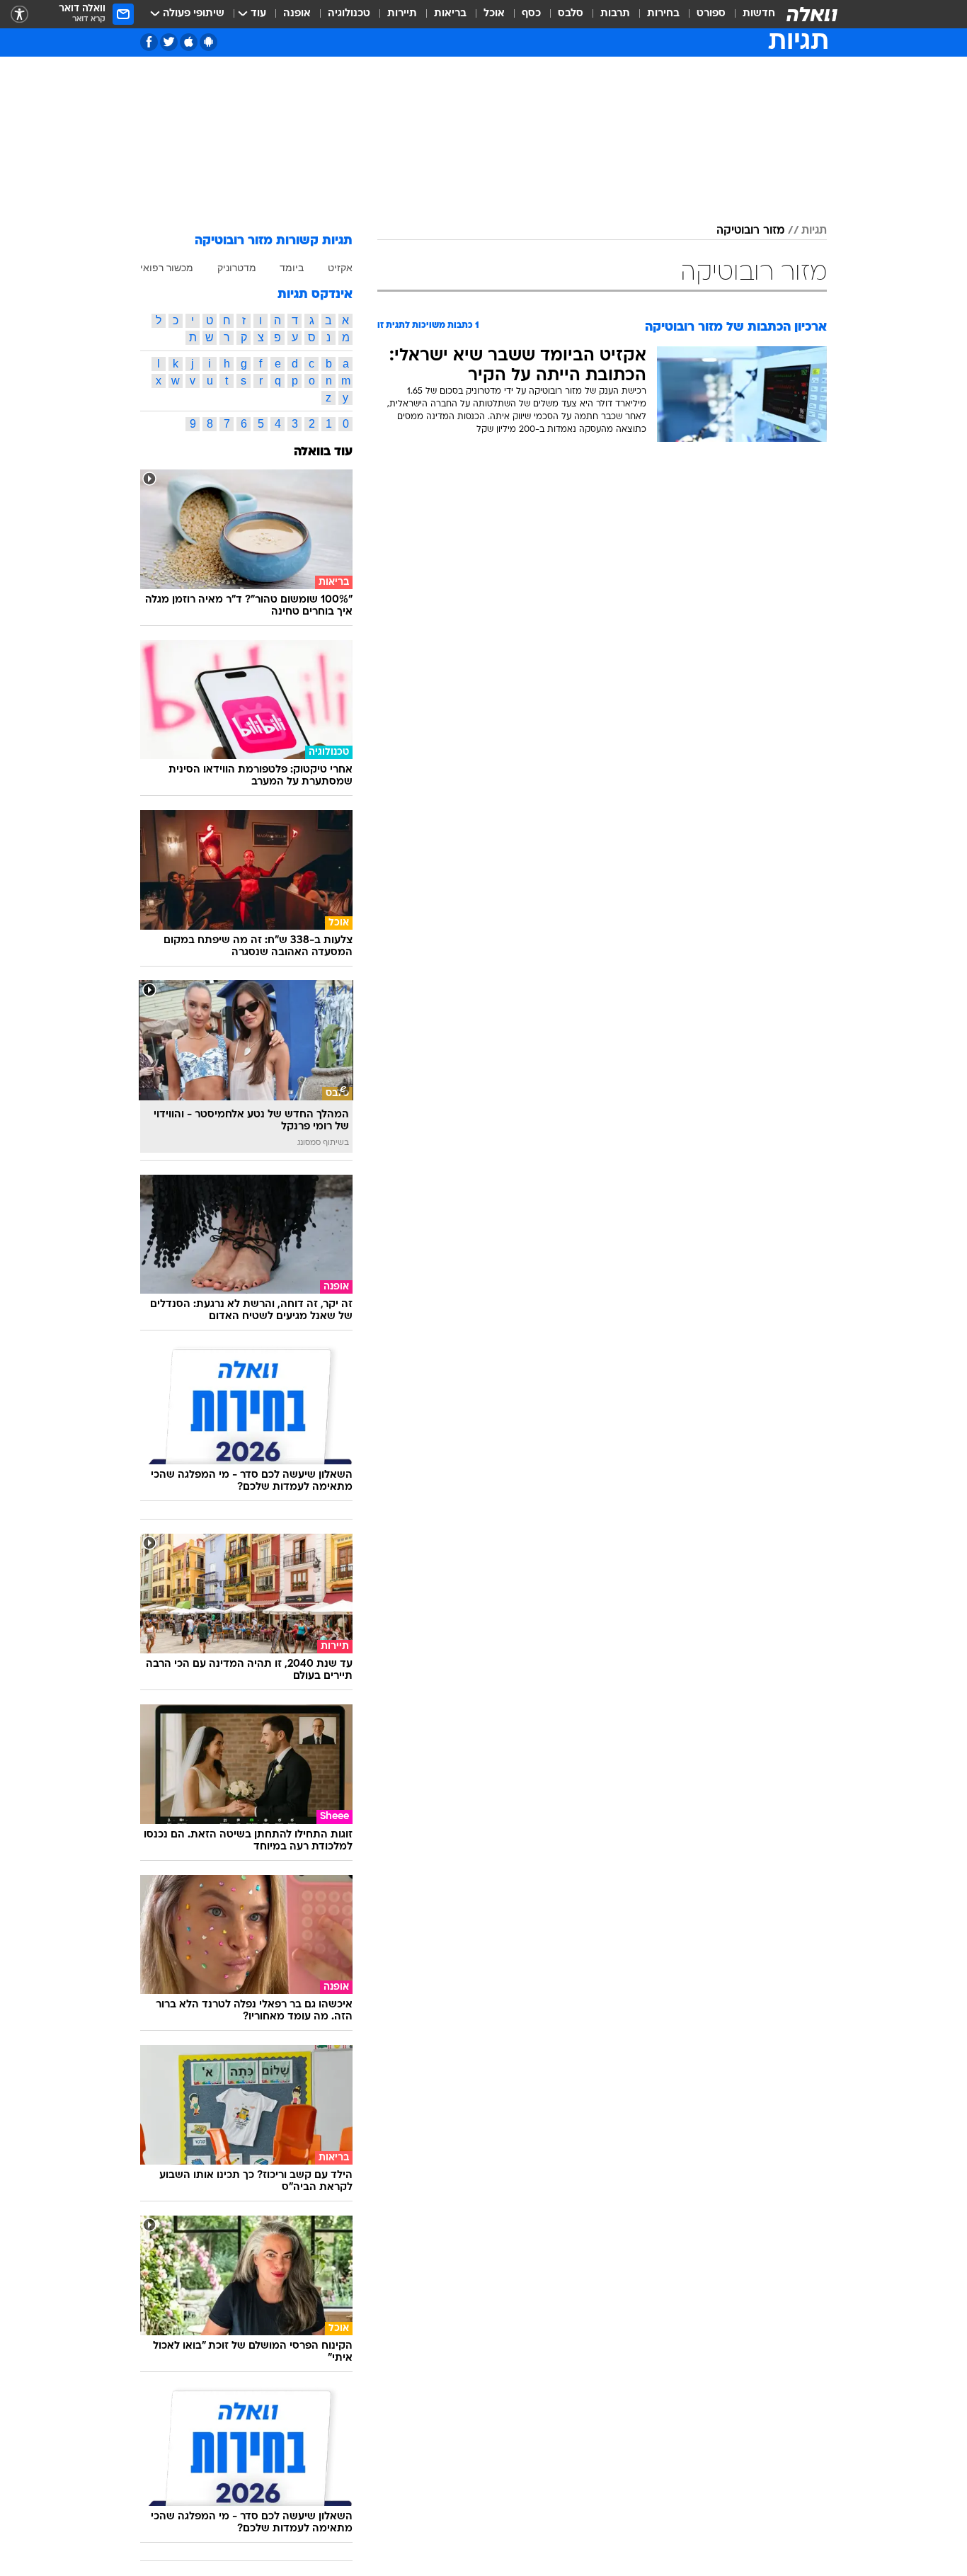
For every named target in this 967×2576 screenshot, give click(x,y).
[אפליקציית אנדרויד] (208, 42)
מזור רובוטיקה (750, 231)
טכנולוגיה (349, 14)
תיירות (402, 14)
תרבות (615, 14)
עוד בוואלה (323, 452)
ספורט (711, 14)
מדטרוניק (237, 268)
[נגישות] (19, 15)
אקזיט (340, 268)
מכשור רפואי (167, 268)
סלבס (571, 14)
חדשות (759, 14)
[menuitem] (750, 14)
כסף (531, 14)
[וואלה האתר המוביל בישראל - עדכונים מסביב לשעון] (812, 14)
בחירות (663, 14)
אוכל (494, 14)
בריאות (450, 14)
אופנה (297, 14)
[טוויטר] (169, 42)
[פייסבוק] (149, 42)
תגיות (814, 231)
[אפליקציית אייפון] (189, 42)
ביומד (292, 268)
